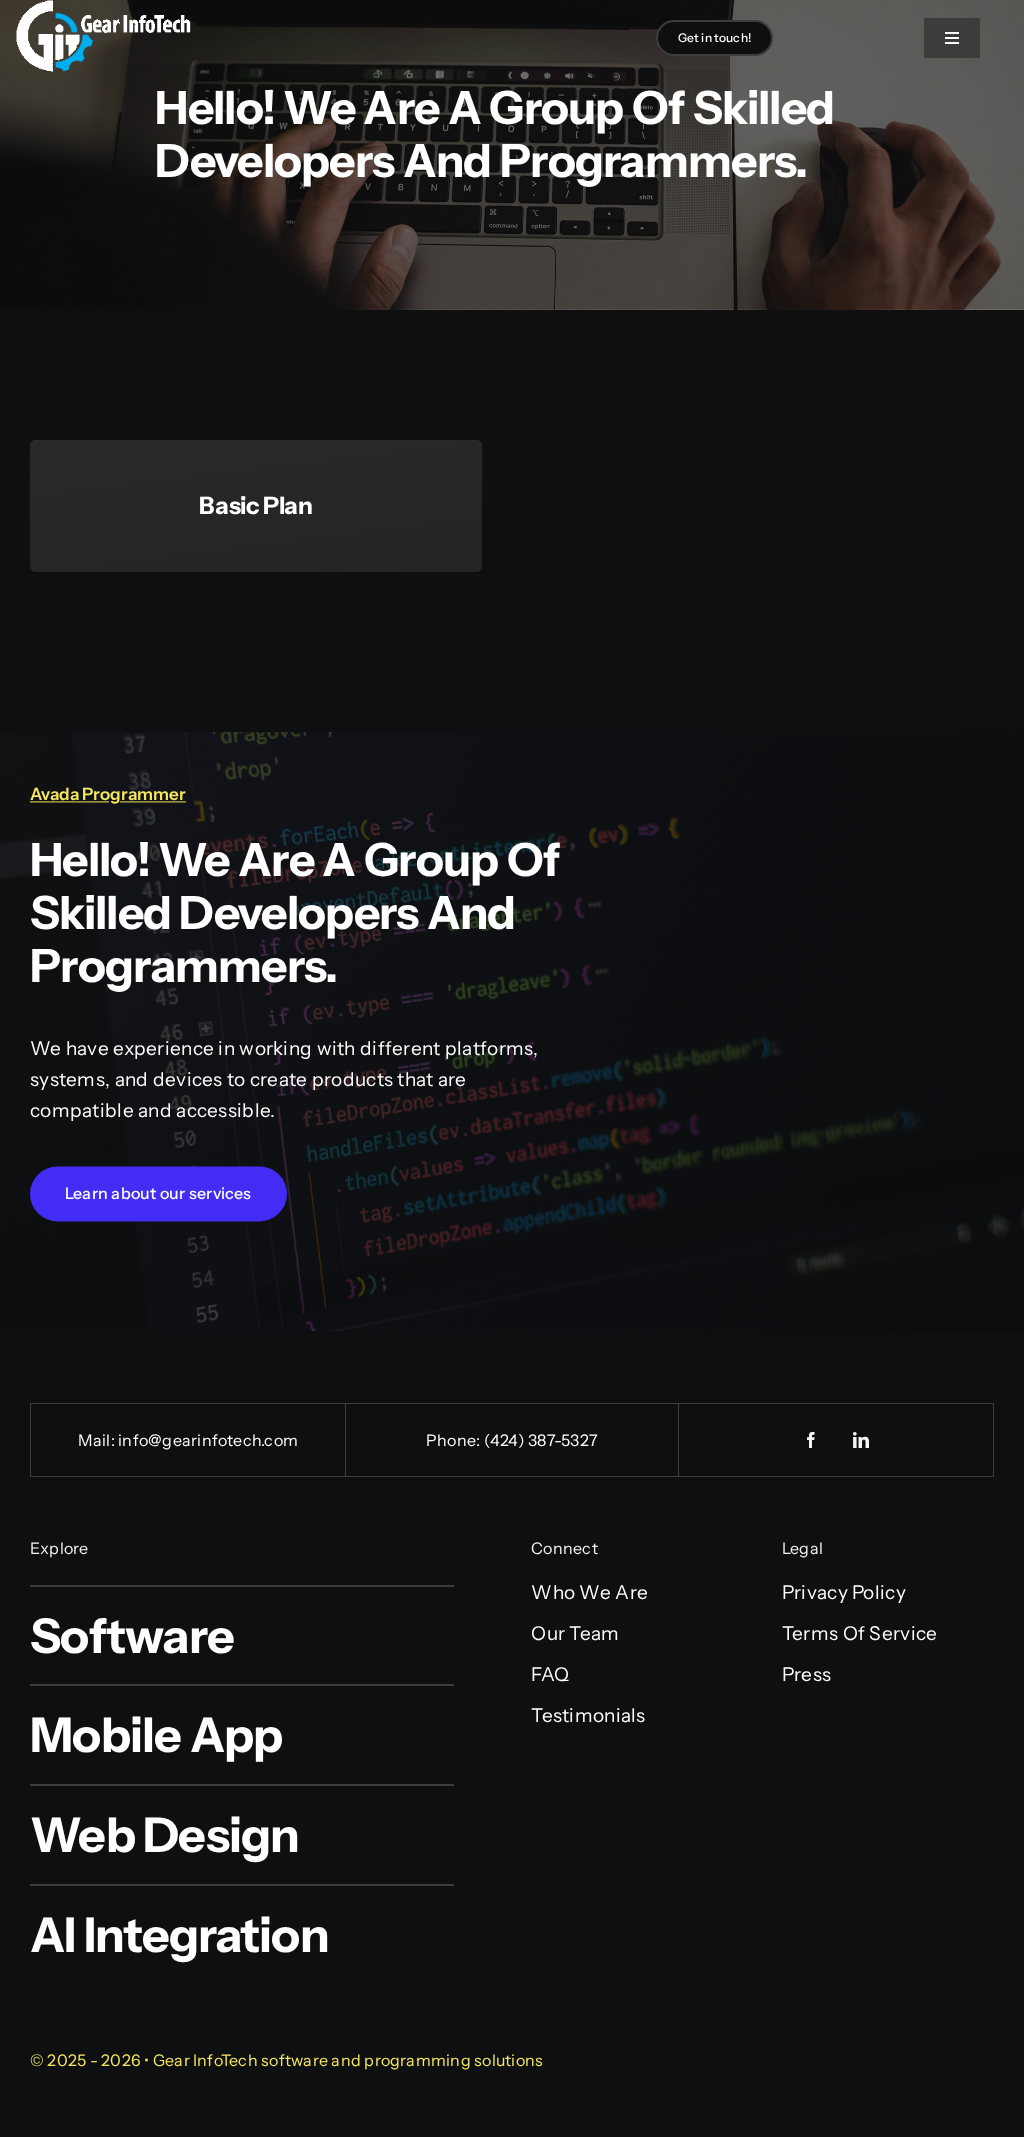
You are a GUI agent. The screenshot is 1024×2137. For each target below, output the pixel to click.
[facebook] (811, 1440)
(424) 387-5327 (541, 1440)
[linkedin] (861, 1440)
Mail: (98, 1440)
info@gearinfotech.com (208, 1440)
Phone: (455, 1440)
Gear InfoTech (205, 2060)
